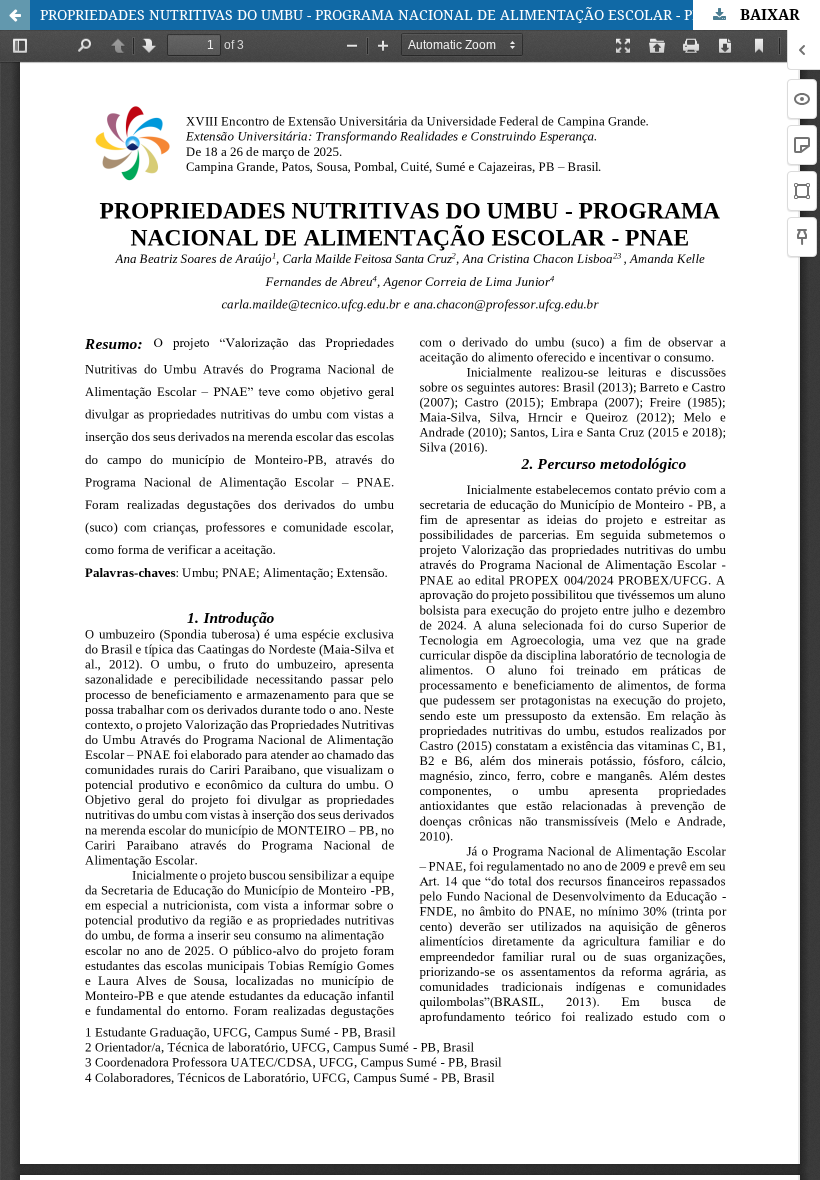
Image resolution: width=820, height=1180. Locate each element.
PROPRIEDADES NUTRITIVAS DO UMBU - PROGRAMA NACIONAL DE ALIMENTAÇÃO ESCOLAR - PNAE (381, 14)
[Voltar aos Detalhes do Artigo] (15, 15)
